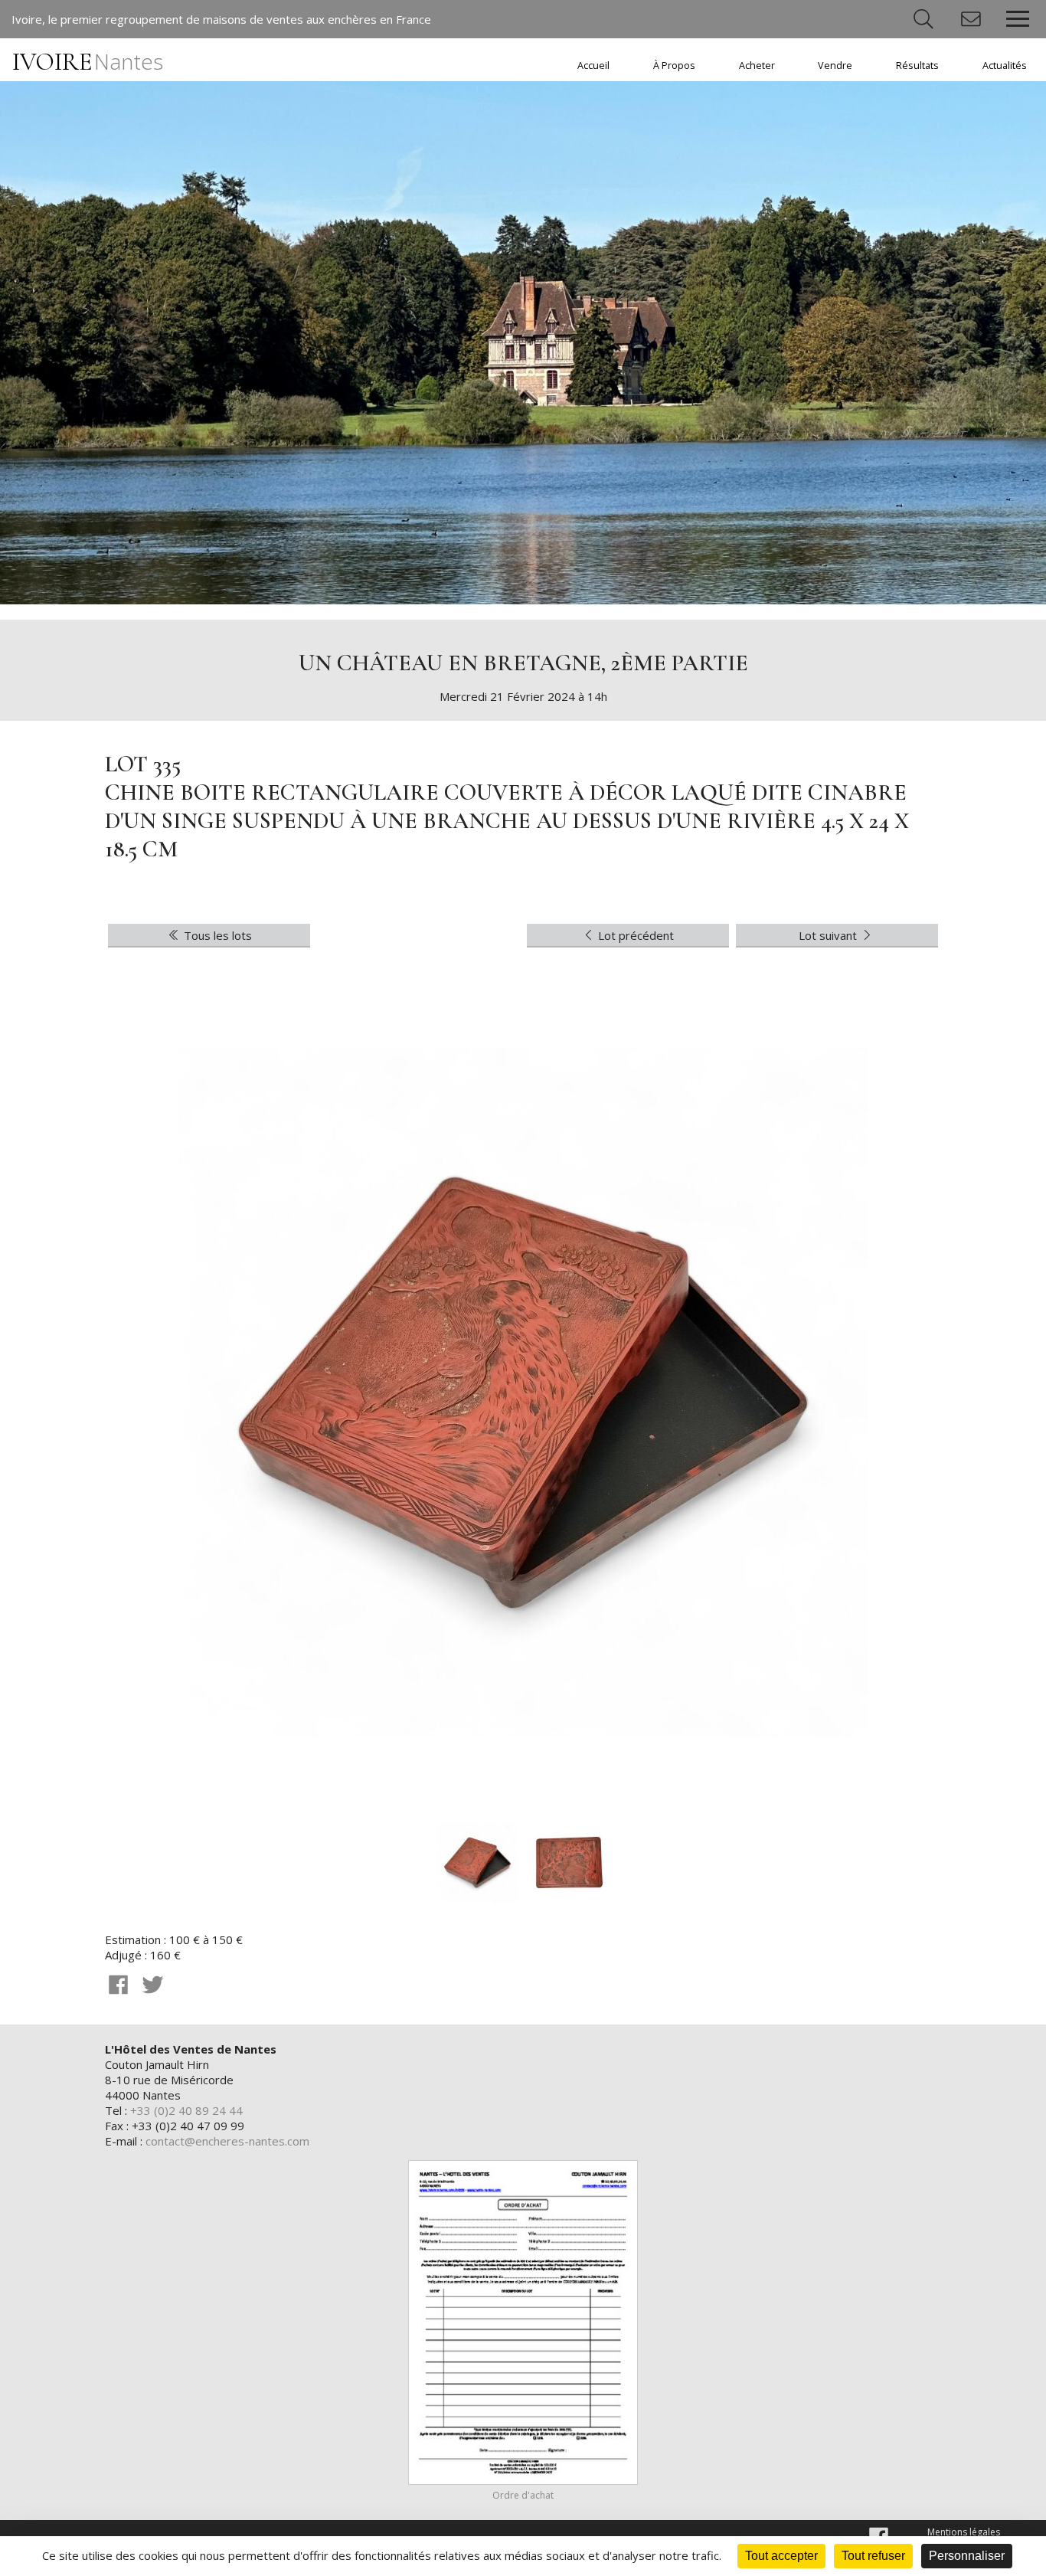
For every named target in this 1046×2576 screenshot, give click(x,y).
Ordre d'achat (523, 2495)
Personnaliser (967, 2556)
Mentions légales (964, 2532)
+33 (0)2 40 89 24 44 (186, 2110)
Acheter (757, 65)
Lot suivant (829, 935)
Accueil (593, 65)
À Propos (674, 65)
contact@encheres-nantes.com (227, 2141)
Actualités (1005, 65)
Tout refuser (873, 2556)
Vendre (835, 65)
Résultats (917, 65)
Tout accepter (781, 2556)
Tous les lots (216, 935)
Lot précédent (634, 935)
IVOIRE (88, 62)
